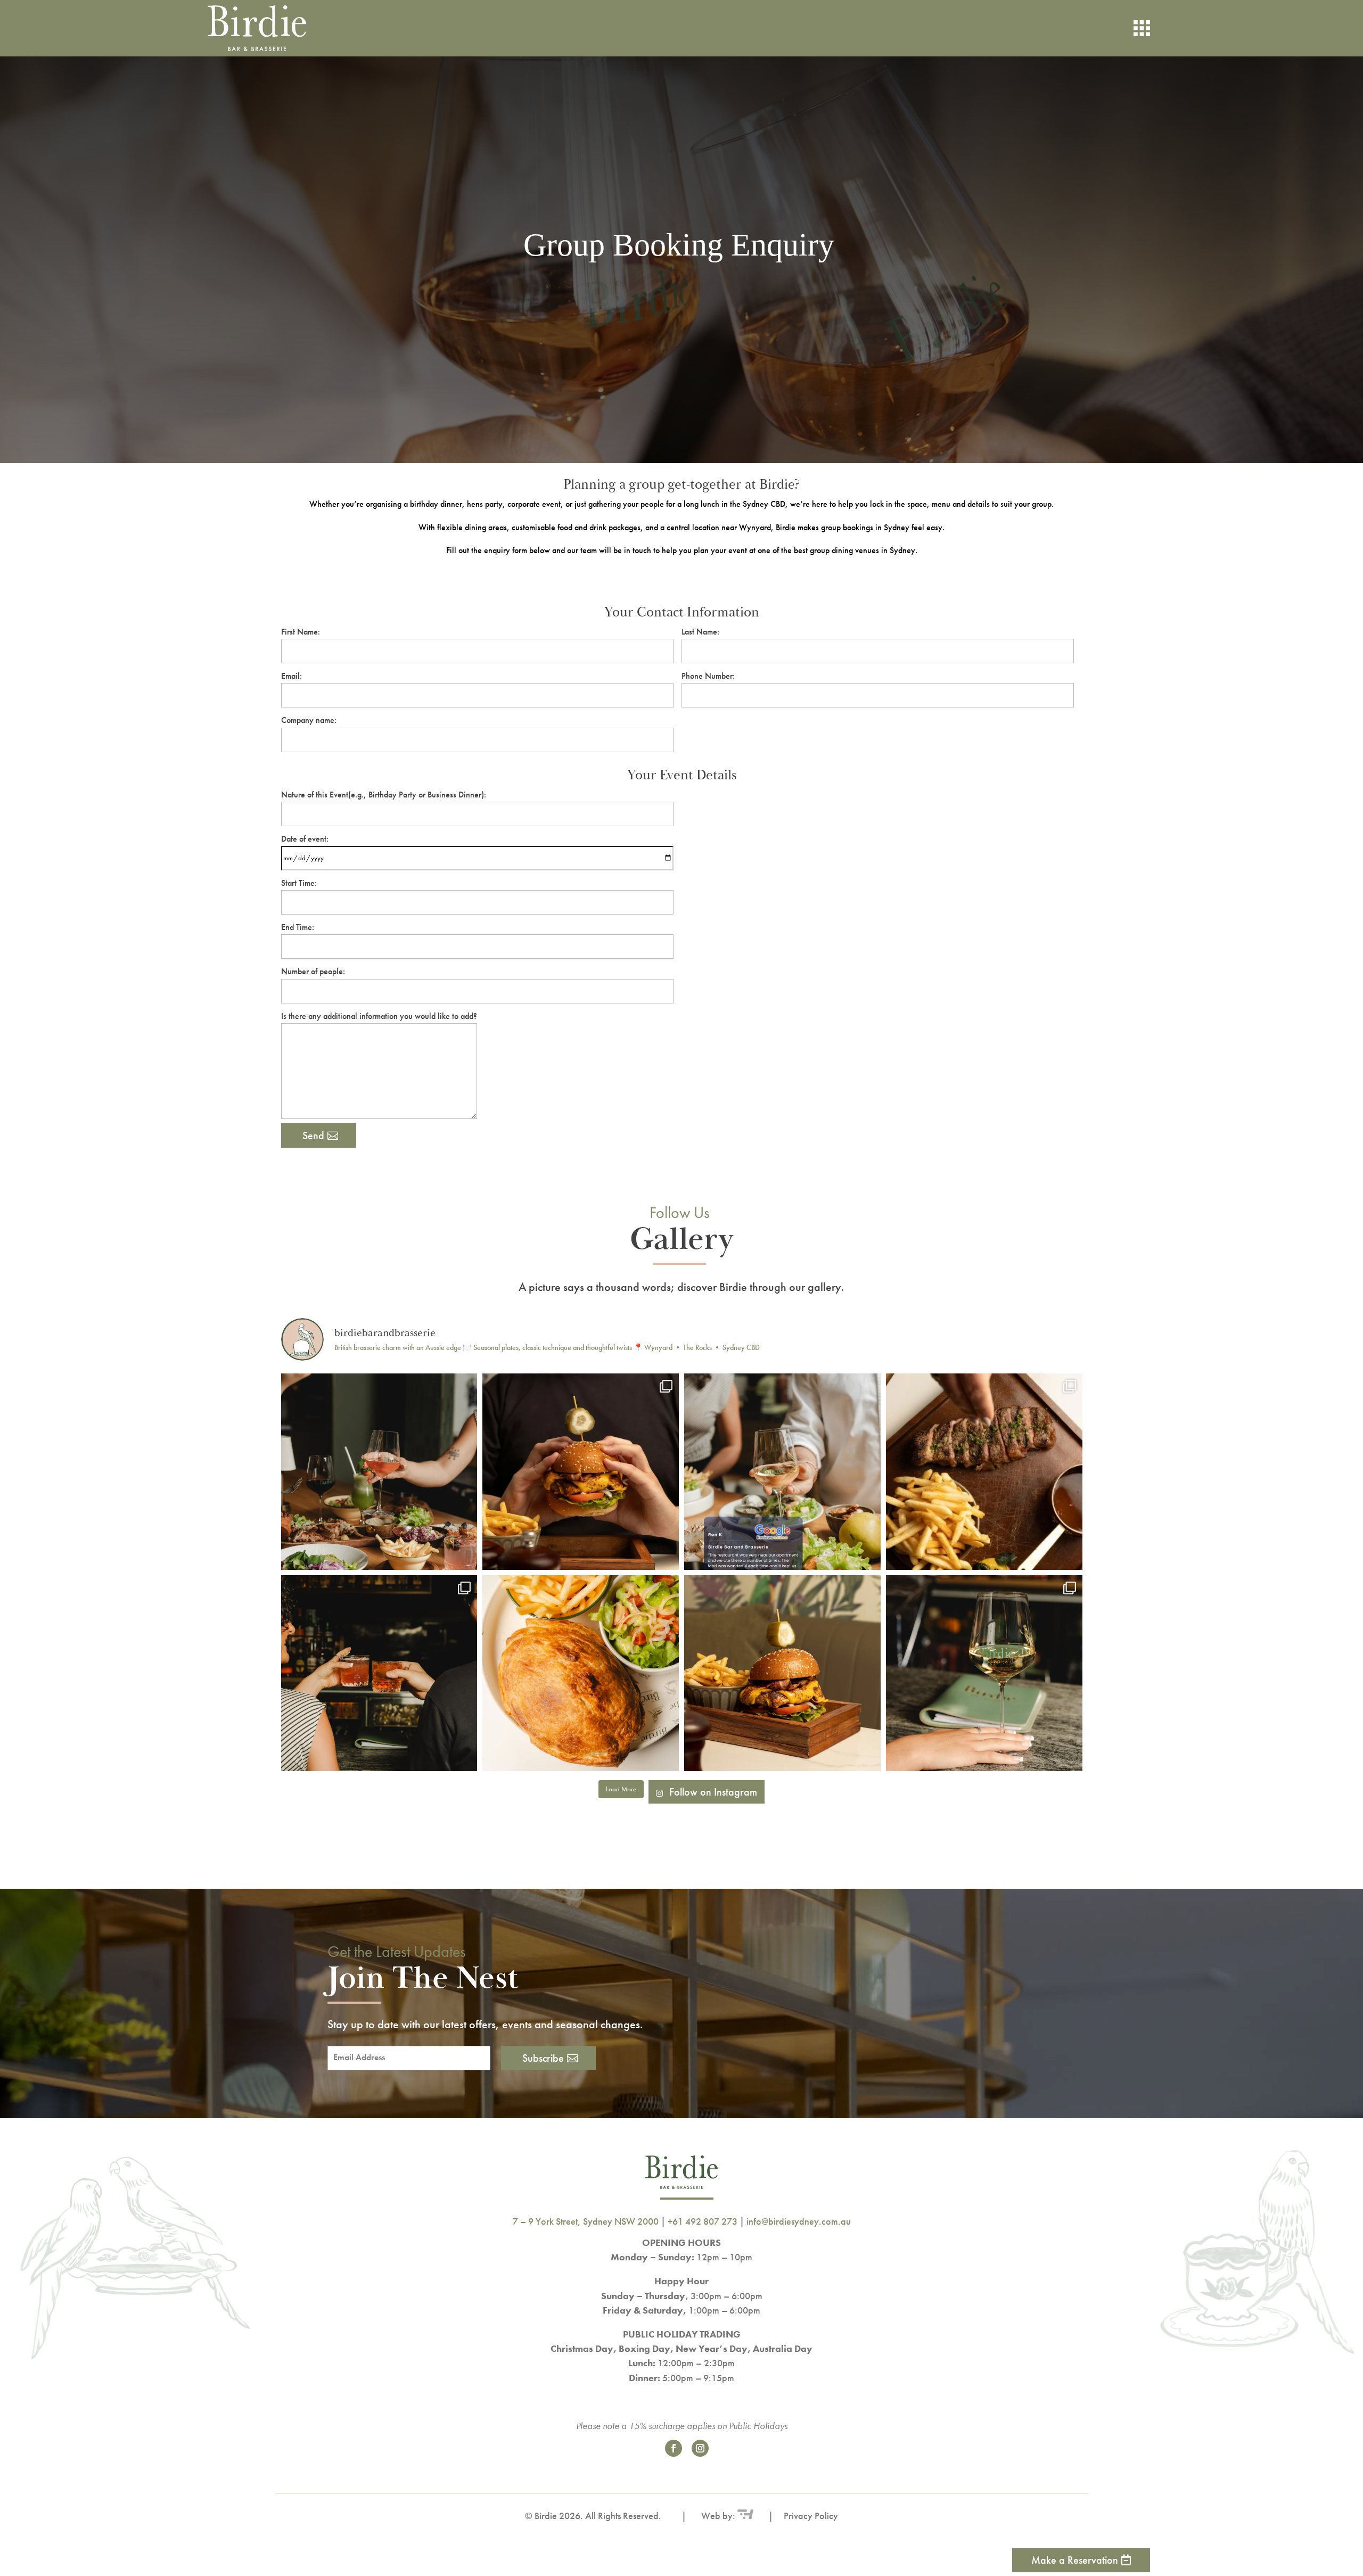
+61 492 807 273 (703, 2221)
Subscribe (543, 2058)
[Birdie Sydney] (274, 28)
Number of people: (313, 971)
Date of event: (305, 839)
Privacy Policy (811, 2516)
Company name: (309, 720)
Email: (292, 676)
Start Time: (299, 883)
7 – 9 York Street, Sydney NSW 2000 (586, 2221)
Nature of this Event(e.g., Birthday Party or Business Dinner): (384, 795)
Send (313, 1135)
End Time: (298, 927)
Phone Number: (708, 676)
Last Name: (700, 632)
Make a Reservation (1075, 2560)
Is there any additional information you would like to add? (379, 1016)
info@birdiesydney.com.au (799, 2221)
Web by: (717, 2516)
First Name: (301, 632)
